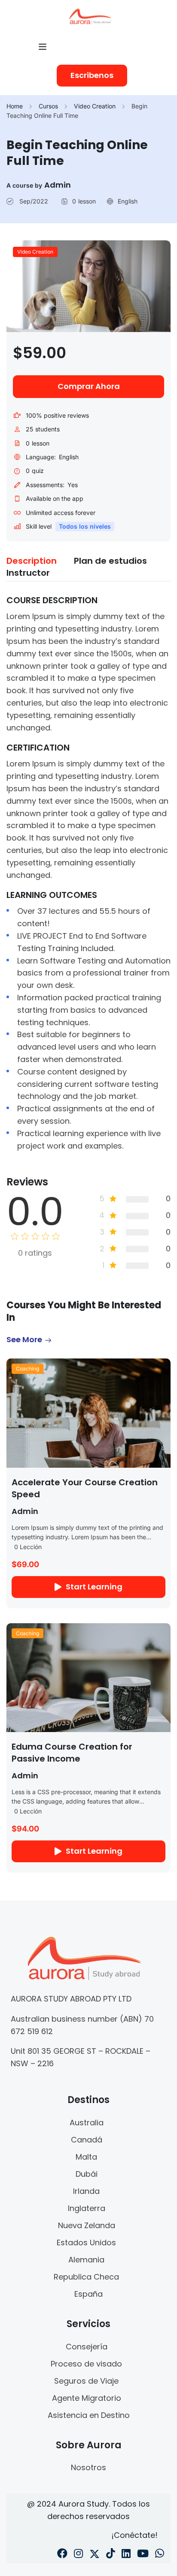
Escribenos (92, 75)
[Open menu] (44, 47)
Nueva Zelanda (87, 2225)
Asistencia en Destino (89, 2415)
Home (15, 106)
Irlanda (86, 2191)
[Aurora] (90, 16)
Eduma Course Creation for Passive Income (72, 1753)
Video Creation (95, 106)
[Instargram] (78, 2555)
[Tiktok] (111, 2555)
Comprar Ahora (89, 386)
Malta (86, 2157)
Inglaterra (87, 2208)
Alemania (86, 2260)
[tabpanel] (88, 873)
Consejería (87, 2347)
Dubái (87, 2174)
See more (24, 1339)
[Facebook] (62, 2555)
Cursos (48, 106)
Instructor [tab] (28, 573)
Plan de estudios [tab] (110, 561)
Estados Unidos (86, 2242)
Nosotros (88, 2467)
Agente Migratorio (87, 2398)
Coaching (27, 1369)
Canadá (87, 2140)
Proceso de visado (86, 2364)
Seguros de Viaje (86, 2381)
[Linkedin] (126, 2555)
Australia (87, 2123)
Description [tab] (32, 561)
